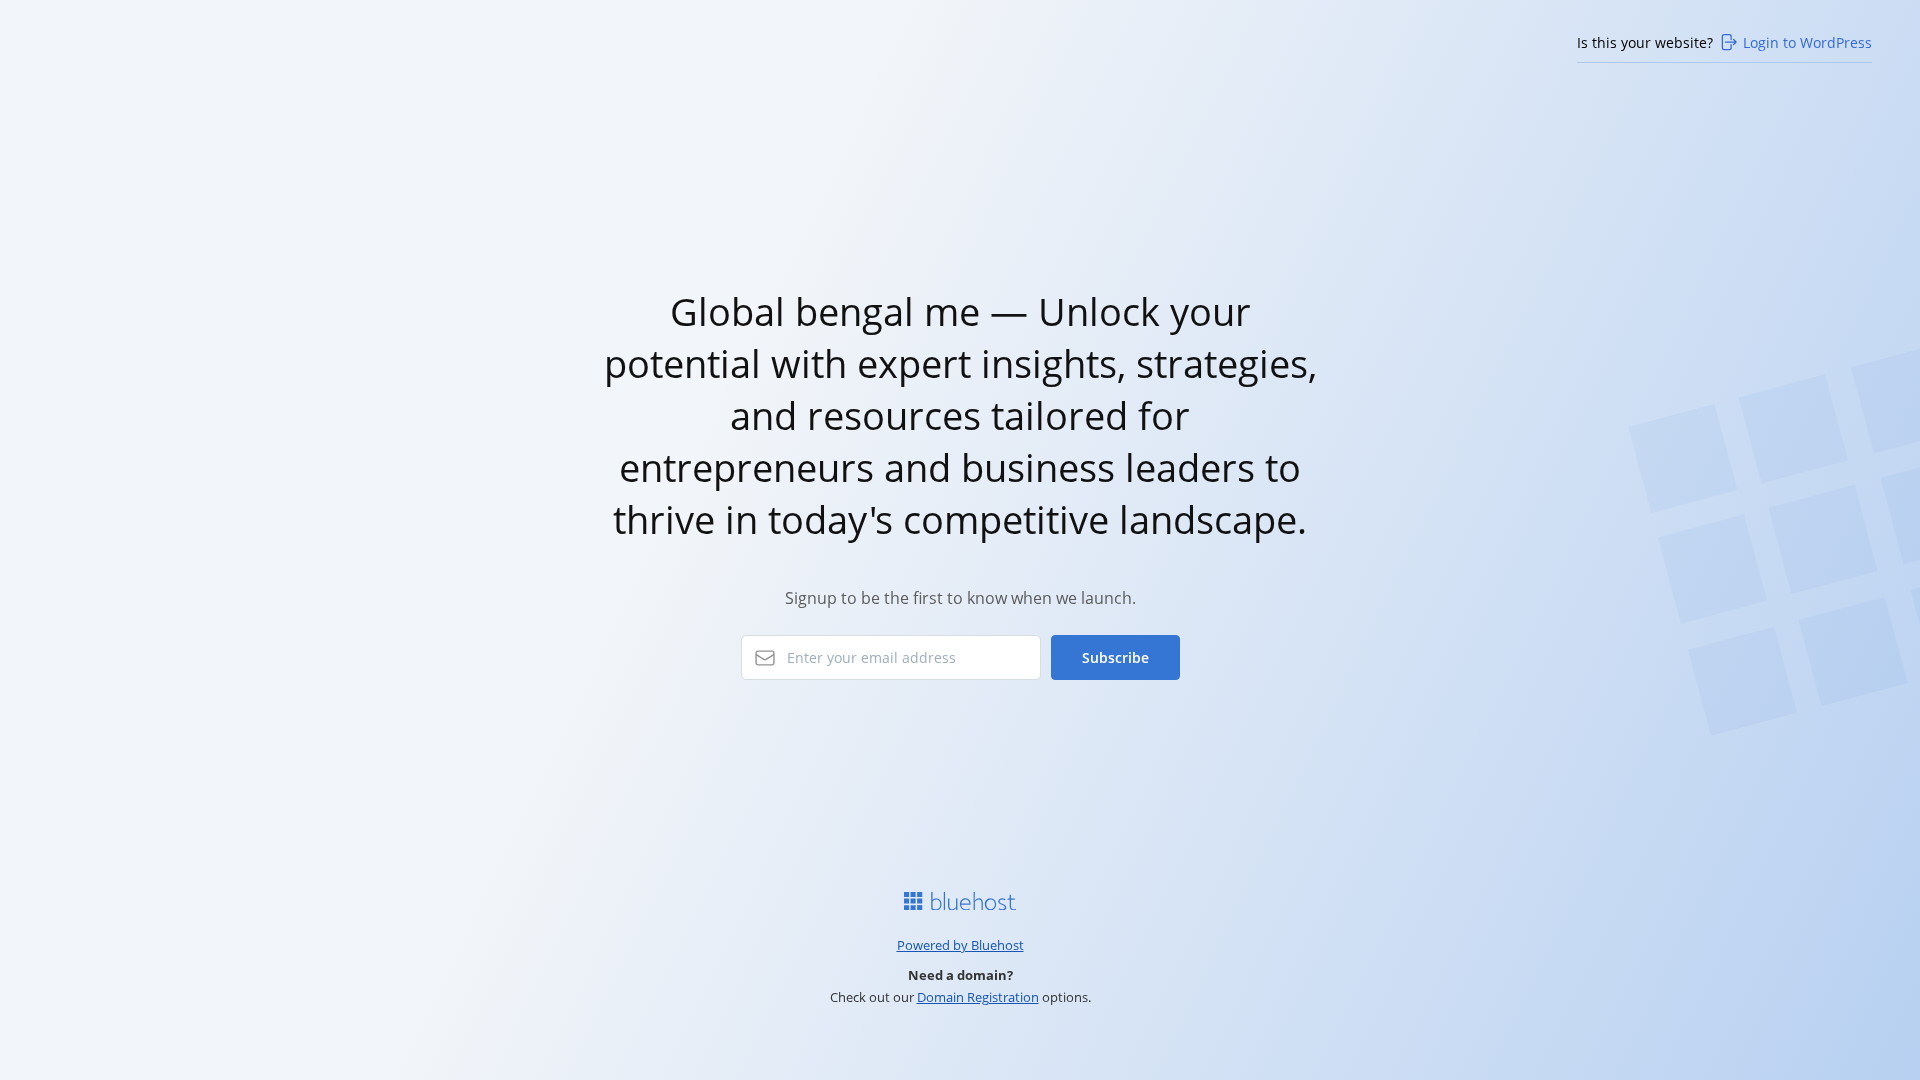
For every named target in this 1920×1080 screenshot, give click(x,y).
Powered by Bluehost (960, 945)
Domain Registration (978, 997)
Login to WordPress (1807, 42)
